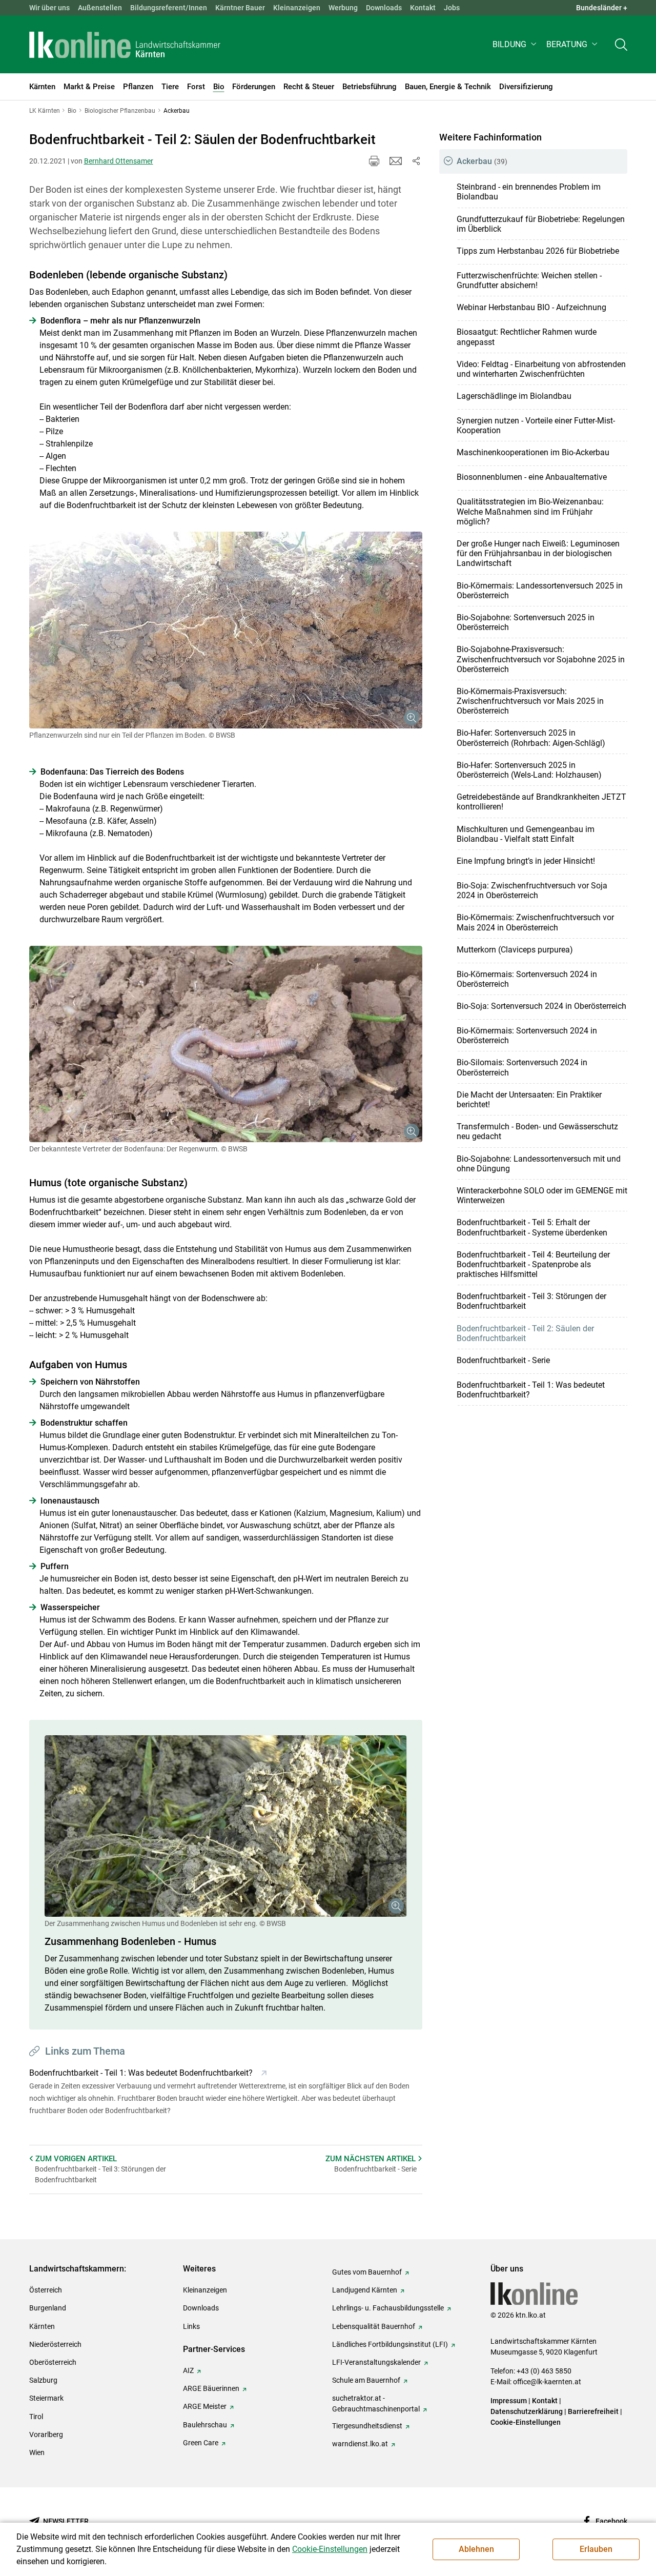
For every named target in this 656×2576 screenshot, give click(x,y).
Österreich (46, 2290)
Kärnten (42, 2326)
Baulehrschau (205, 2425)
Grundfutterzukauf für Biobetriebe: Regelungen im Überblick (541, 224)
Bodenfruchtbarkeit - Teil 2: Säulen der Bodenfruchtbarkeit (525, 1333)
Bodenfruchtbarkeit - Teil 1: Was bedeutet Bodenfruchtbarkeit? (531, 1390)
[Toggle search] (621, 44)
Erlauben (596, 2549)
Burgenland (48, 2308)
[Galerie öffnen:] (226, 630)
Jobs (452, 8)
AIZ (188, 2370)
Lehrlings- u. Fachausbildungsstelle (388, 2308)
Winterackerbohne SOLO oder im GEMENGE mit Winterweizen (542, 1195)
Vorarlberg (46, 2435)
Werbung (343, 8)
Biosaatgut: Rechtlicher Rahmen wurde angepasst (527, 337)
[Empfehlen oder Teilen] (416, 161)
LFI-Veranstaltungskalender (376, 2362)
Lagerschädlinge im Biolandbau (514, 396)
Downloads (384, 8)
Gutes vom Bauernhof (367, 2272)
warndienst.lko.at (360, 2444)
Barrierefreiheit (593, 2411)
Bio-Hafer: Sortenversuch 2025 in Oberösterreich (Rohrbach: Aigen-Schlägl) (531, 738)
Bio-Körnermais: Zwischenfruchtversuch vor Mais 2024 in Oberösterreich (535, 922)
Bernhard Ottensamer (119, 161)
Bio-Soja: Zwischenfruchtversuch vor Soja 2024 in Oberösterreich (532, 890)
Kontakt (423, 8)
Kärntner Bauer (240, 8)
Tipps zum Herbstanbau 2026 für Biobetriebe (538, 251)
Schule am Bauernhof (366, 2380)
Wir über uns (49, 8)
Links (191, 2326)
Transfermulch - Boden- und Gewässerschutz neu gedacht (537, 1131)
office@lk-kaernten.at (547, 2382)
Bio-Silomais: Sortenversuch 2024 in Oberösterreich (522, 1067)
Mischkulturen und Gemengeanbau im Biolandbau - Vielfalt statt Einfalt (526, 834)
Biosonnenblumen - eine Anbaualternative (532, 477)
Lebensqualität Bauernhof (374, 2326)
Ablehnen (476, 2549)
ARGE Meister (205, 2406)
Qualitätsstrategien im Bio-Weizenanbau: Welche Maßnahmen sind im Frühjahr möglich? (530, 511)
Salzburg (43, 2380)
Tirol (36, 2417)
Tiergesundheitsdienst (367, 2426)
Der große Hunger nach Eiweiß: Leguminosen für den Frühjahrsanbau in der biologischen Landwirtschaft (538, 553)
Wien (37, 2452)
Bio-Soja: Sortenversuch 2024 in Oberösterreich (541, 1006)
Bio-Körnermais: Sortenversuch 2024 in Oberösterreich (527, 979)
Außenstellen (100, 8)
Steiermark (46, 2398)
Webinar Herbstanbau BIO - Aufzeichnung (531, 307)
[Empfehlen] (396, 161)
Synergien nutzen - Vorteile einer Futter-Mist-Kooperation (536, 425)
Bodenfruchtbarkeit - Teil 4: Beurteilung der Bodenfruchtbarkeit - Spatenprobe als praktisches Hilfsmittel (533, 1264)
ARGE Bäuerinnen (211, 2388)
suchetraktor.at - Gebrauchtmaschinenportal (376, 2403)
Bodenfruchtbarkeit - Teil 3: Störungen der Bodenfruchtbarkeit (531, 1301)
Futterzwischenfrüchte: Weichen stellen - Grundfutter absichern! (529, 280)
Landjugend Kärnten (365, 2290)
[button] (515, 44)
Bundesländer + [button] (602, 8)
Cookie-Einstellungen (526, 2422)
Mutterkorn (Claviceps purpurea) (515, 950)
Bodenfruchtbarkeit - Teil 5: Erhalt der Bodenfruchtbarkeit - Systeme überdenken (532, 1227)
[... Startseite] (125, 45)
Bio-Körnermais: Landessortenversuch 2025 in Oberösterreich (540, 591)
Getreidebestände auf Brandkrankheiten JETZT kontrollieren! (541, 802)
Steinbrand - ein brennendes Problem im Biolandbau (529, 192)
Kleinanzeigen (297, 8)
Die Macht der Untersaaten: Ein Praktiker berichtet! (529, 1100)
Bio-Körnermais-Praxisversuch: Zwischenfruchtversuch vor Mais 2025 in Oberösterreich (530, 701)
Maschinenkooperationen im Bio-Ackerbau (533, 452)
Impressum (509, 2401)
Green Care (201, 2443)
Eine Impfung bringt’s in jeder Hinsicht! (526, 861)
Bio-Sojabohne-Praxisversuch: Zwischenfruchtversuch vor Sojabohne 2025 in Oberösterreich (541, 659)
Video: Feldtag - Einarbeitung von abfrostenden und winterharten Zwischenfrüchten (541, 369)
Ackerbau (482, 161)
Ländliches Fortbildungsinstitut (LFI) (390, 2344)
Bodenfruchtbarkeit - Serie (503, 1360)
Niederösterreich (55, 2344)
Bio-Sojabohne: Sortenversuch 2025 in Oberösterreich (526, 622)
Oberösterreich (53, 2362)
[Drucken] (374, 161)
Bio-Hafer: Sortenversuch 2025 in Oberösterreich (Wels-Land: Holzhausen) (529, 770)
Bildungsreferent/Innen (169, 8)
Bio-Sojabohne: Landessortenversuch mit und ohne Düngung (539, 1164)
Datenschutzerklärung (527, 2411)
